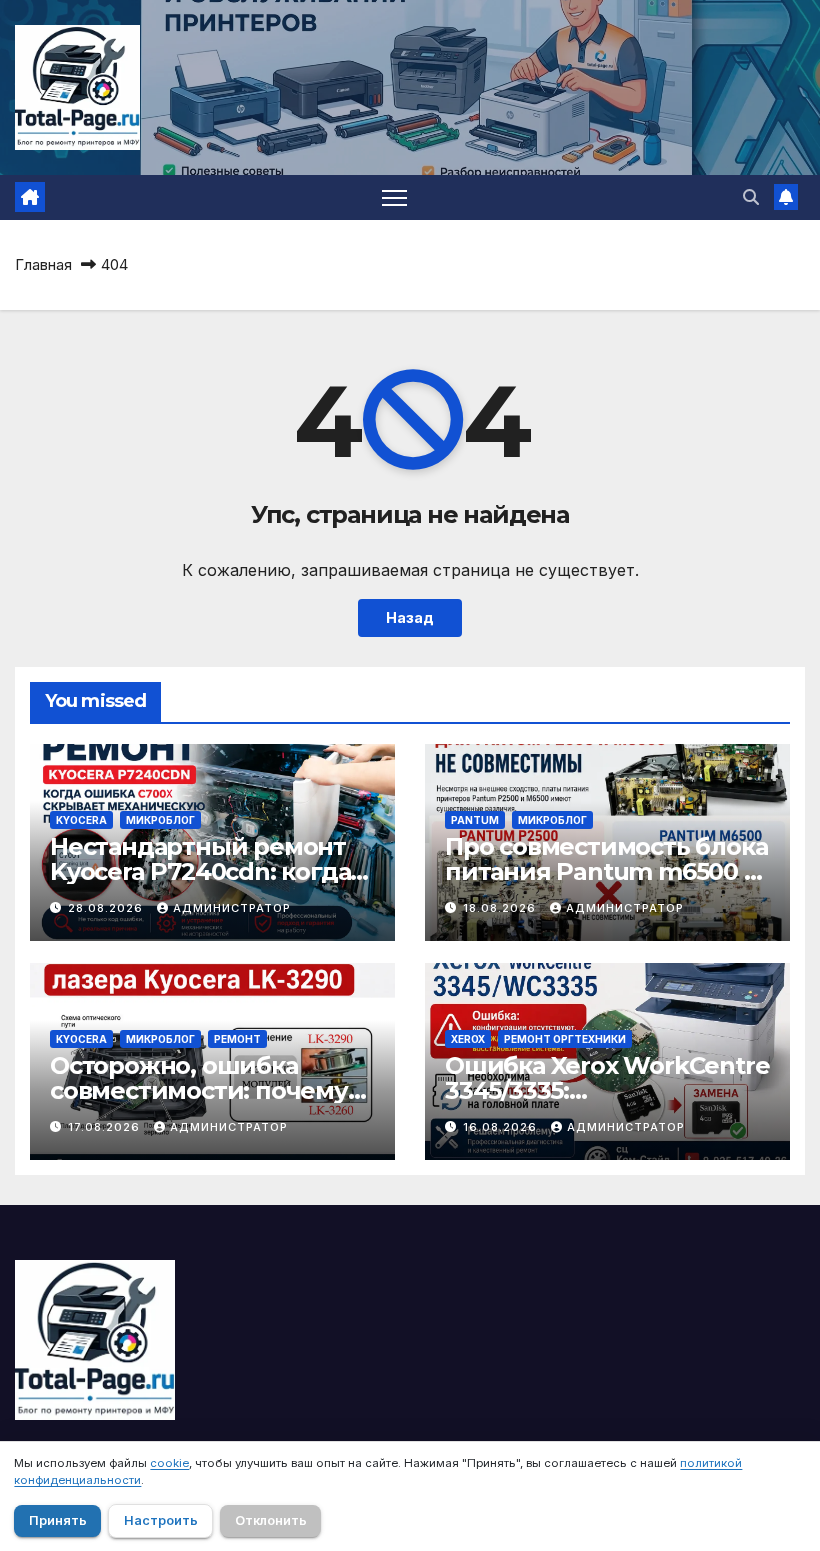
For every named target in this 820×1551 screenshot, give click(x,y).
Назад (410, 617)
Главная (43, 264)
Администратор (232, 908)
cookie (169, 1463)
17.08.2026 (106, 1127)
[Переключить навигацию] (394, 197)
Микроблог (160, 820)
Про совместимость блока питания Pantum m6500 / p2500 (606, 871)
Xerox (468, 1039)
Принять (58, 1520)
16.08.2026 (502, 1127)
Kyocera (81, 820)
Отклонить (271, 1520)
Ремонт (237, 1039)
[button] (751, 197)
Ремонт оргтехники (565, 1039)
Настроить (161, 1520)
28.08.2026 (107, 908)
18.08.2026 (501, 908)
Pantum (475, 820)
